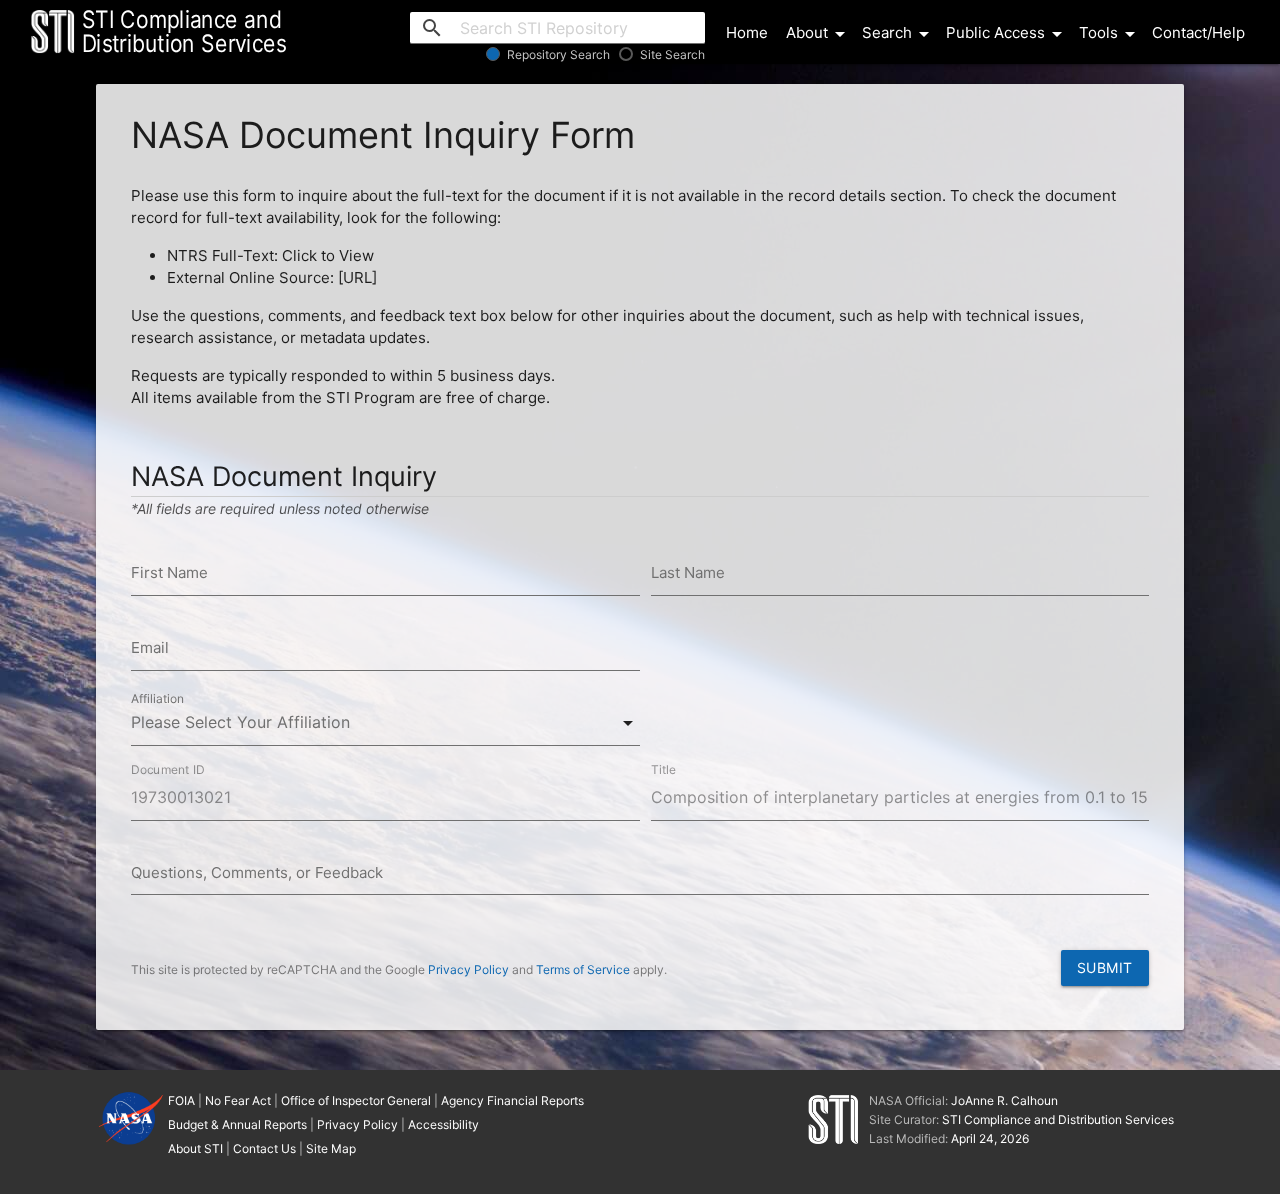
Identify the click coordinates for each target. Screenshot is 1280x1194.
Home (747, 32)
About (819, 34)
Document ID (168, 768)
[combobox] (385, 723)
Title (664, 768)
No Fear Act (238, 1100)
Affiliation (157, 698)
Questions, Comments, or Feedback (257, 872)
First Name (169, 572)
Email (150, 647)
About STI (195, 1148)
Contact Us (264, 1148)
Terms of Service (583, 969)
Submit (1105, 967)
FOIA (181, 1100)
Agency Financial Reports (512, 1100)
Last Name (688, 572)
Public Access (1007, 34)
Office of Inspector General (356, 1100)
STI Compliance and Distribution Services (1058, 1119)
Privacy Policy (468, 969)
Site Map (331, 1148)
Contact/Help (1198, 32)
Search (899, 34)
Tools (1110, 34)
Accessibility (443, 1124)
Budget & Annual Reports (237, 1124)
